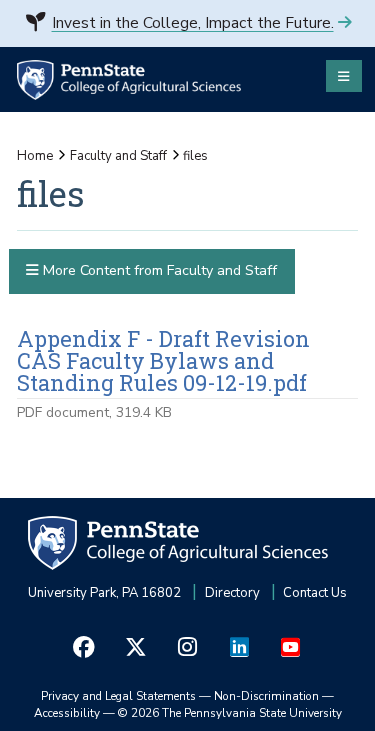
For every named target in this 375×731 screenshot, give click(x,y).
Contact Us (315, 593)
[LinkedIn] (239, 647)
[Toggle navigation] (344, 76)
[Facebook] (84, 647)
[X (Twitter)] (136, 647)
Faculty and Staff (118, 156)
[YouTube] (291, 647)
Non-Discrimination (266, 696)
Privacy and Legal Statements (118, 696)
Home (35, 156)
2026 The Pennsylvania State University (230, 713)
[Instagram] (188, 647)
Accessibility (67, 713)
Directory (232, 593)
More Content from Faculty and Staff (158, 270)
